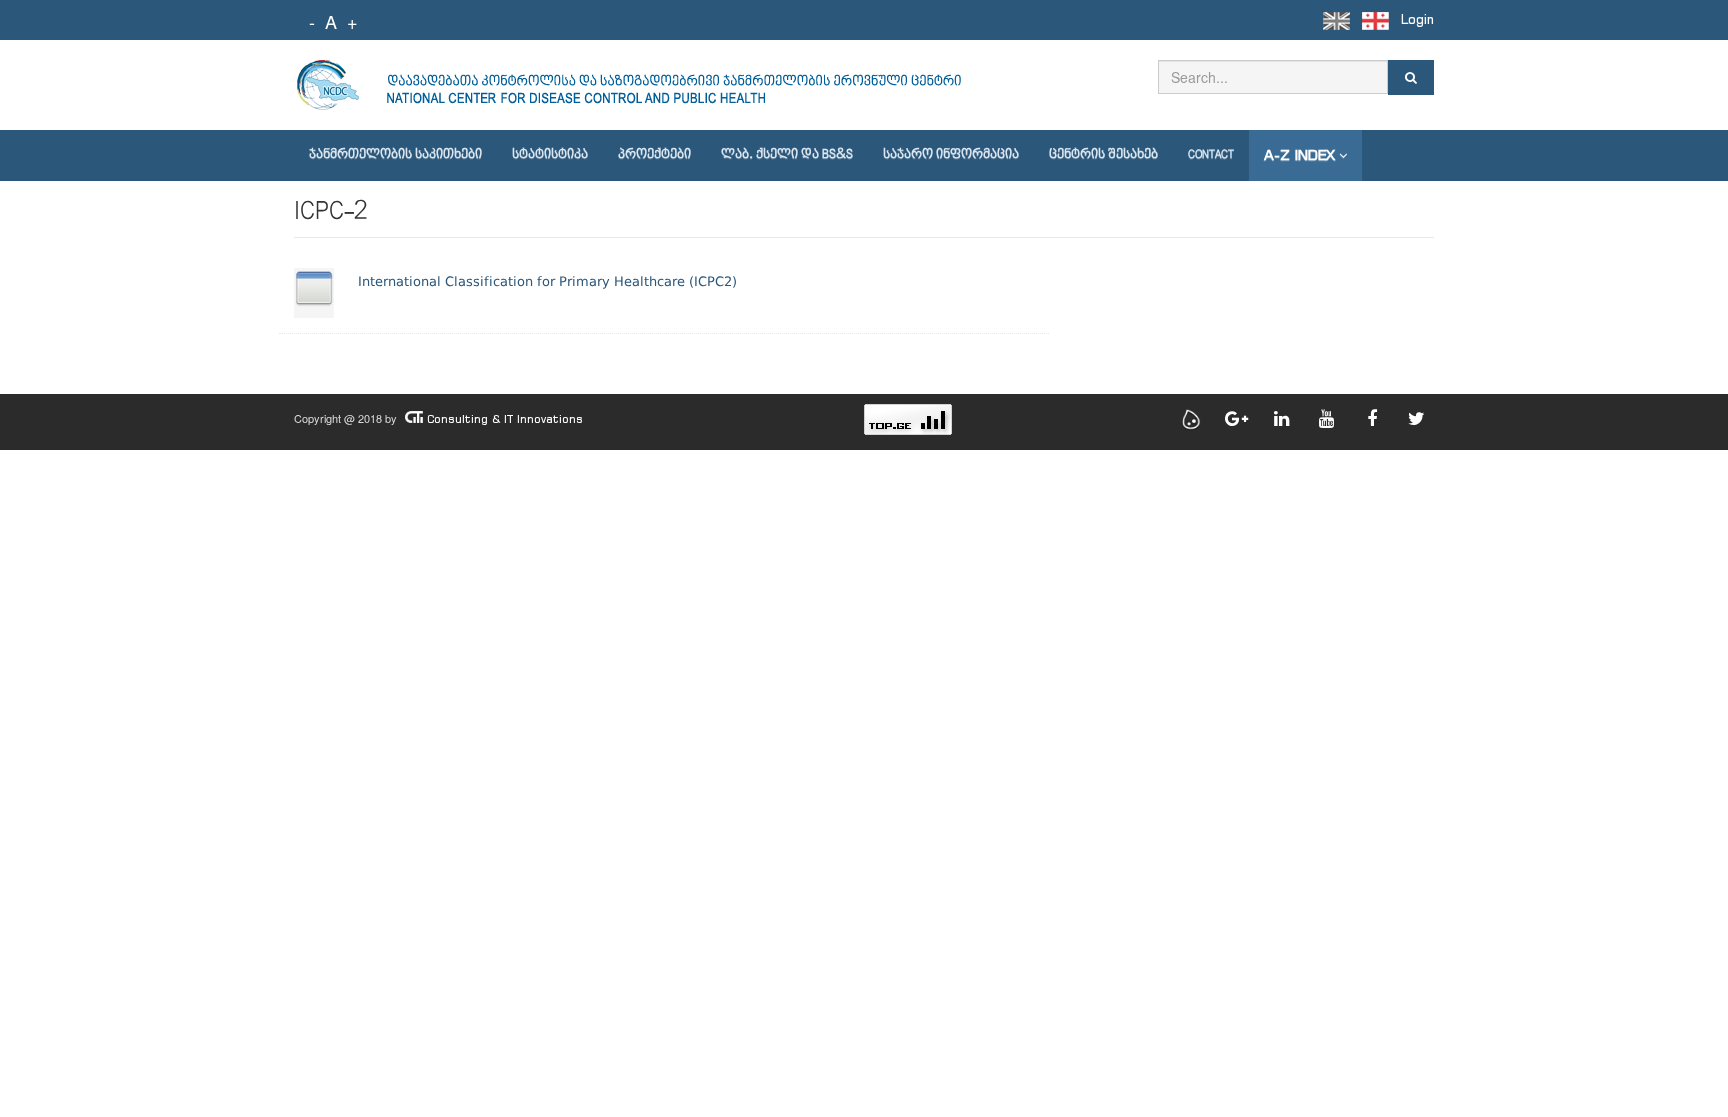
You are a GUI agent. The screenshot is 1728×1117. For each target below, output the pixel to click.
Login (1417, 19)
